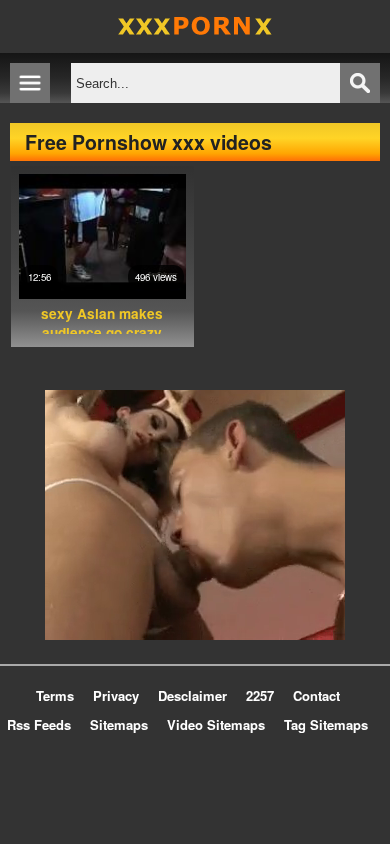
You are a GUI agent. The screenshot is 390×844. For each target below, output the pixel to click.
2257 (260, 695)
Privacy (116, 695)
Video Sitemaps (216, 724)
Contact (316, 695)
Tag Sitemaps (326, 724)
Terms (55, 695)
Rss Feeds (39, 724)
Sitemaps (119, 724)
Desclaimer (192, 695)
